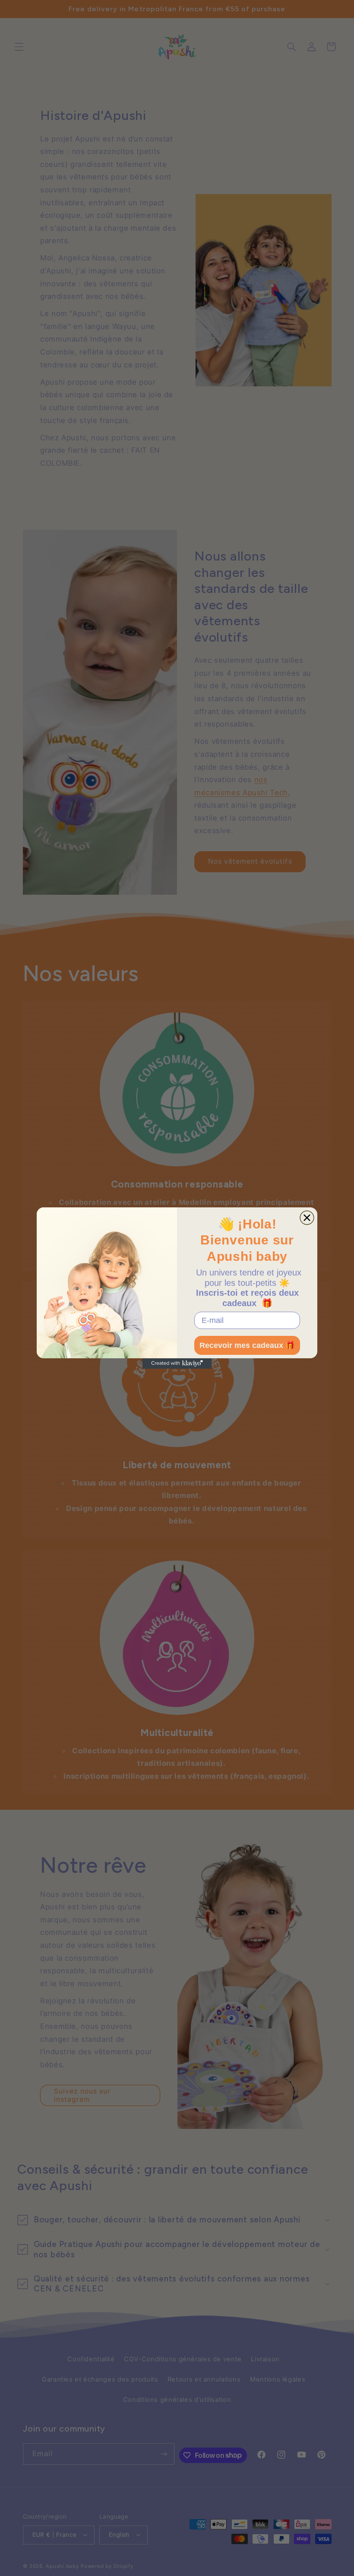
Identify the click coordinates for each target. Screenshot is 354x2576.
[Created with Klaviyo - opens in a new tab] (177, 1363)
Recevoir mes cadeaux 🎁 (247, 1345)
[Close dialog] (307, 1218)
